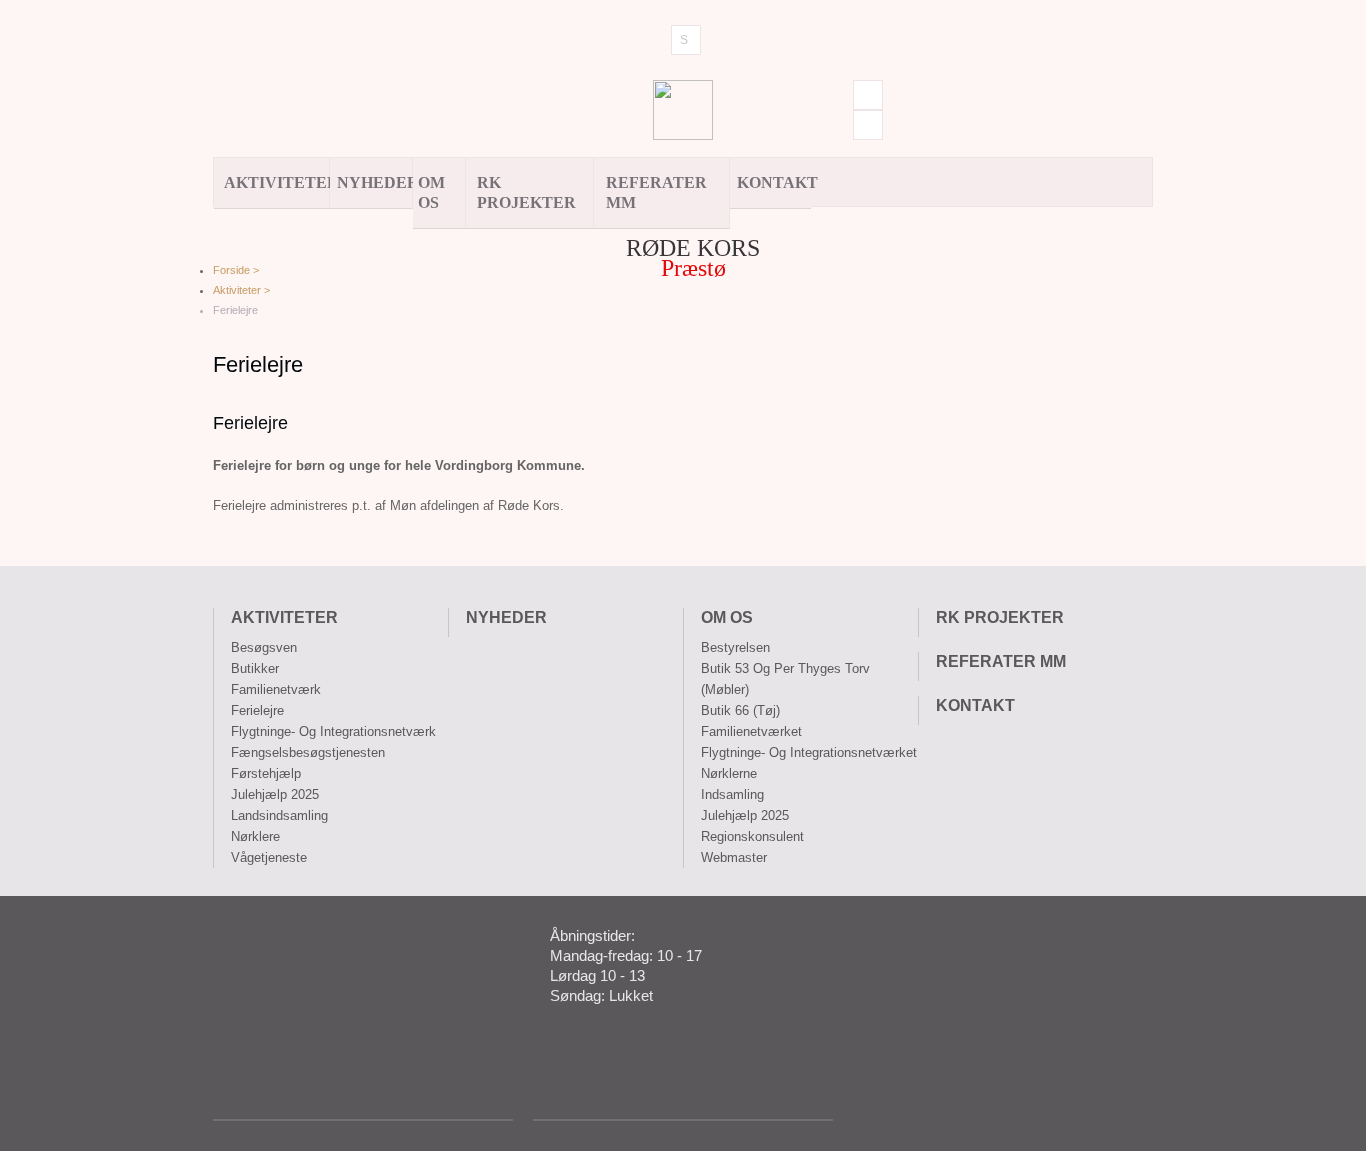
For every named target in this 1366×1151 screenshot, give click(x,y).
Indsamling (732, 794)
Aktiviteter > (241, 290)
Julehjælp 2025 (275, 794)
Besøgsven (264, 647)
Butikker (255, 668)
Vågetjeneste (269, 857)
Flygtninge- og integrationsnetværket (809, 752)
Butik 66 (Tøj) (740, 710)
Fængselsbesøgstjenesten (308, 752)
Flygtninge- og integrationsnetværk (333, 731)
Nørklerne (729, 773)
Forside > (236, 270)
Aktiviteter (277, 182)
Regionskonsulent (752, 836)
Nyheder (375, 182)
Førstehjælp (266, 773)
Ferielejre (257, 710)
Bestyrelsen (735, 647)
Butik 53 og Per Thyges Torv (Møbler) (785, 679)
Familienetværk (276, 689)
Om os (431, 192)
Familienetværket (751, 731)
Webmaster (734, 857)
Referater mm (656, 192)
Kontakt (774, 182)
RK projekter (526, 192)
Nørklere (255, 836)
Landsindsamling (279, 815)
